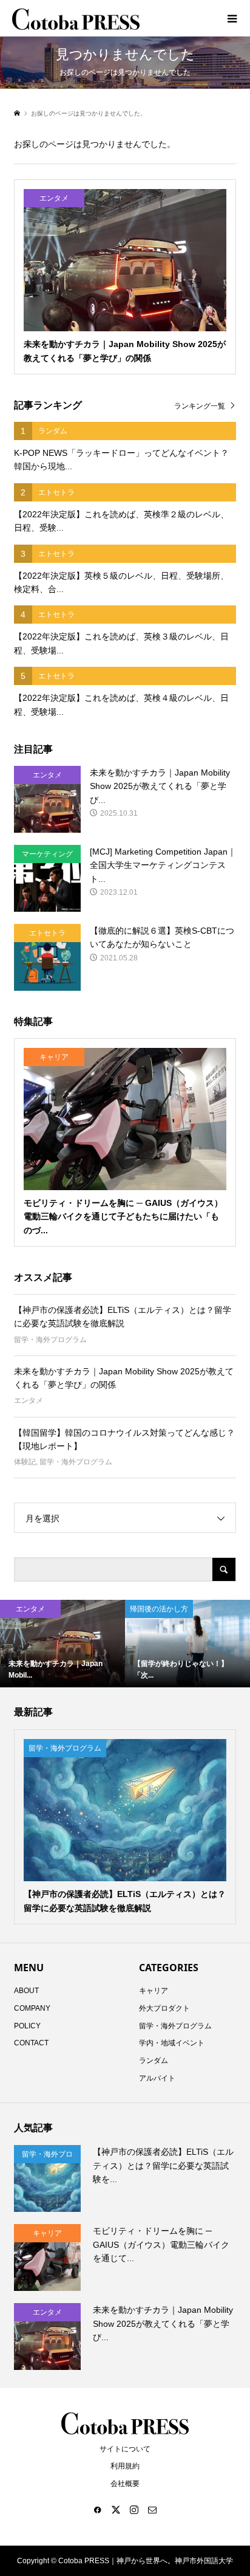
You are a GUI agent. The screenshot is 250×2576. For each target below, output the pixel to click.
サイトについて (125, 2449)
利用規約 (125, 2466)
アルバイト (157, 2078)
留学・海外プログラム (50, 1340)
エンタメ (29, 1400)
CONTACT (31, 2043)
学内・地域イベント (172, 2043)
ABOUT (26, 1991)
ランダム (154, 2061)
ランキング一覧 (200, 406)
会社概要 (125, 2484)
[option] (62, 1644)
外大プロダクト (164, 2008)
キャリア (154, 1991)
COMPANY (32, 2008)
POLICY (27, 2026)
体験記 (25, 1462)
